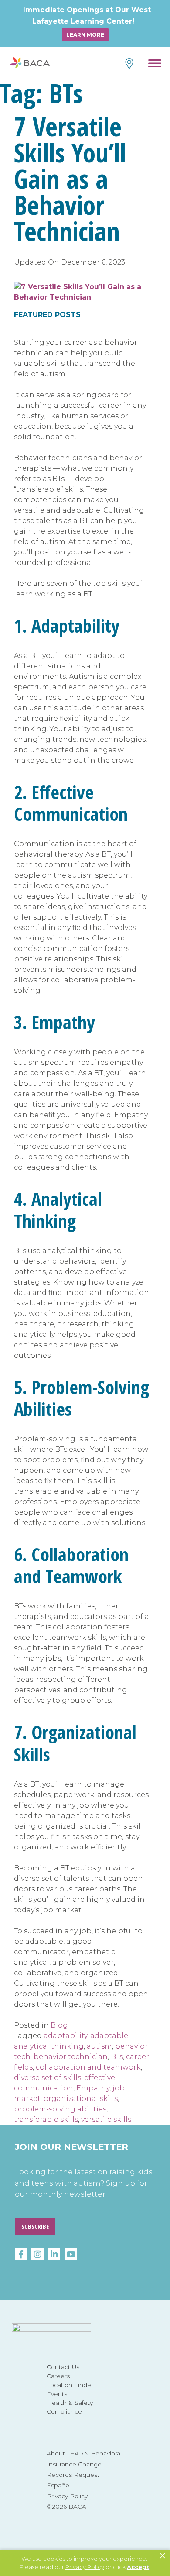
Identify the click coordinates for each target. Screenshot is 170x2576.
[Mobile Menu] (155, 65)
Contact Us (63, 2367)
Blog (59, 2025)
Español (59, 2485)
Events (57, 2394)
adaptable (109, 2036)
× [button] (163, 2556)
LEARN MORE (85, 35)
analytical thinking (49, 2046)
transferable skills (46, 2120)
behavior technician (71, 2057)
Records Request (73, 2475)
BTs (117, 2057)
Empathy (93, 2088)
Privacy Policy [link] (85, 2567)
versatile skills (106, 2120)
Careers (58, 2376)
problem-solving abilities (60, 2109)
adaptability (65, 2036)
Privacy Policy (67, 2496)
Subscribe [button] (35, 2226)
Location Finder (70, 2385)
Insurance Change (74, 2464)
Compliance (64, 2411)
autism (99, 2046)
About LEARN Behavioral (84, 2453)
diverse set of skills (48, 2078)
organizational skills (81, 2099)
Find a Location (128, 64)
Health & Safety (70, 2403)
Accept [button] (138, 2567)
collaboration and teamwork (88, 2067)
